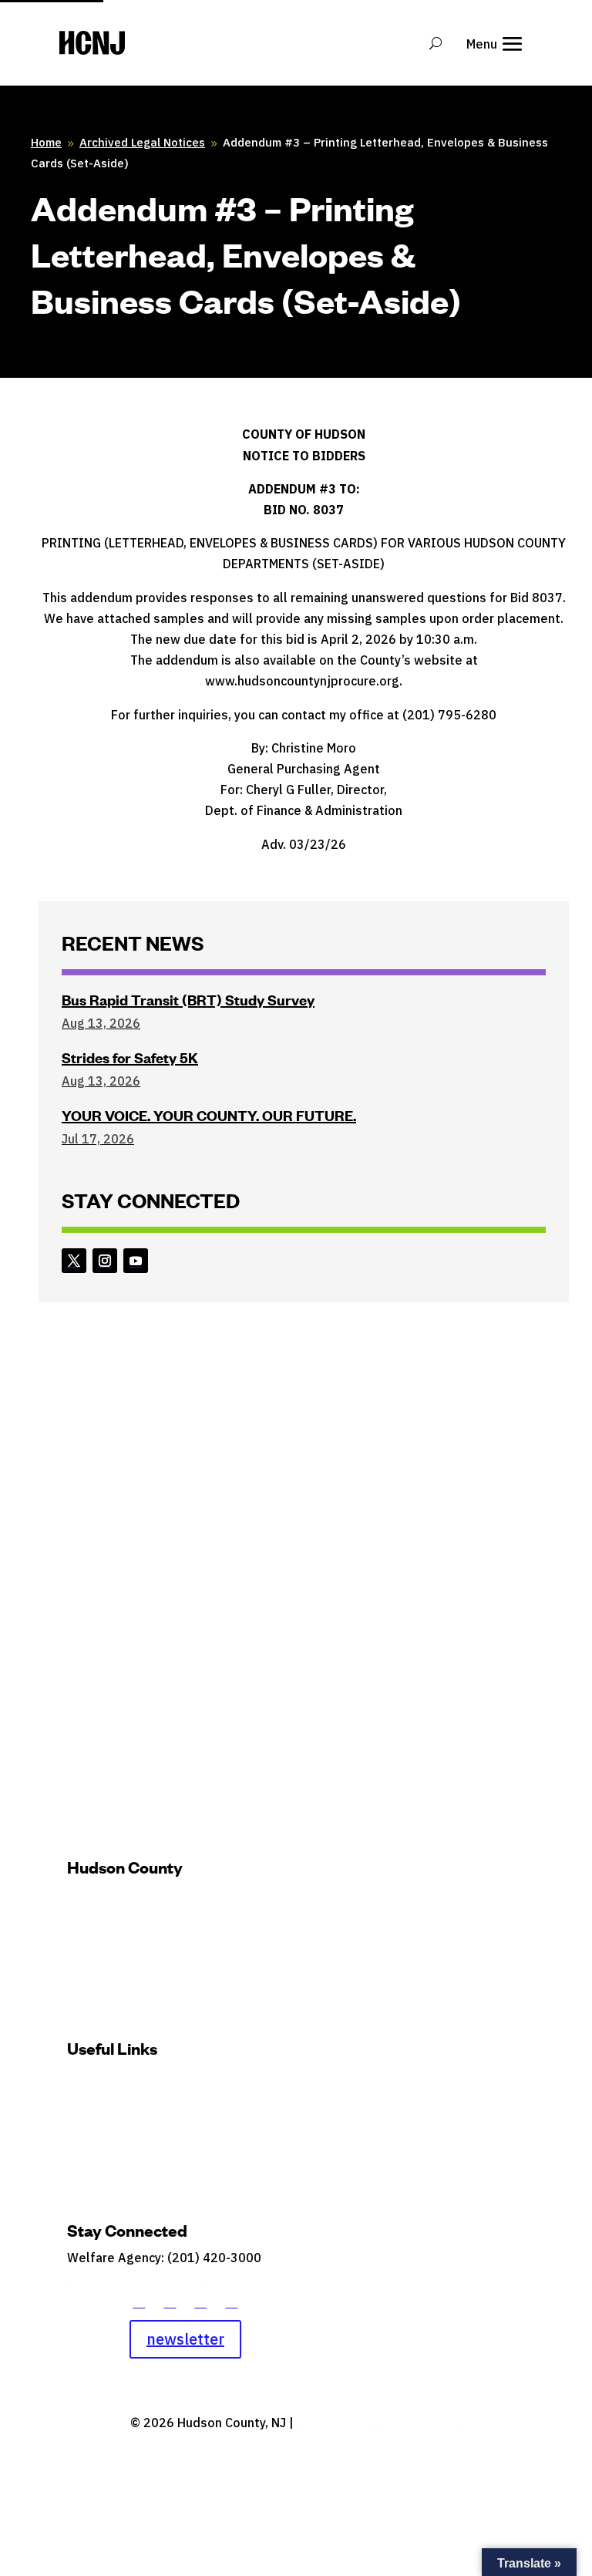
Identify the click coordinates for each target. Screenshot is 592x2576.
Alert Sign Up (261, 2079)
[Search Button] (436, 43)
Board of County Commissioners (148, 1897)
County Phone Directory (136, 2278)
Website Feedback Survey (133, 2125)
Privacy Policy (422, 2423)
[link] (74, 1261)
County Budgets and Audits (136, 2079)
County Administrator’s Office (143, 1943)
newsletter (185, 2339)
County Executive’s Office (131, 1920)
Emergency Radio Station (131, 2102)
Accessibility (334, 2423)
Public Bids (243, 2125)
